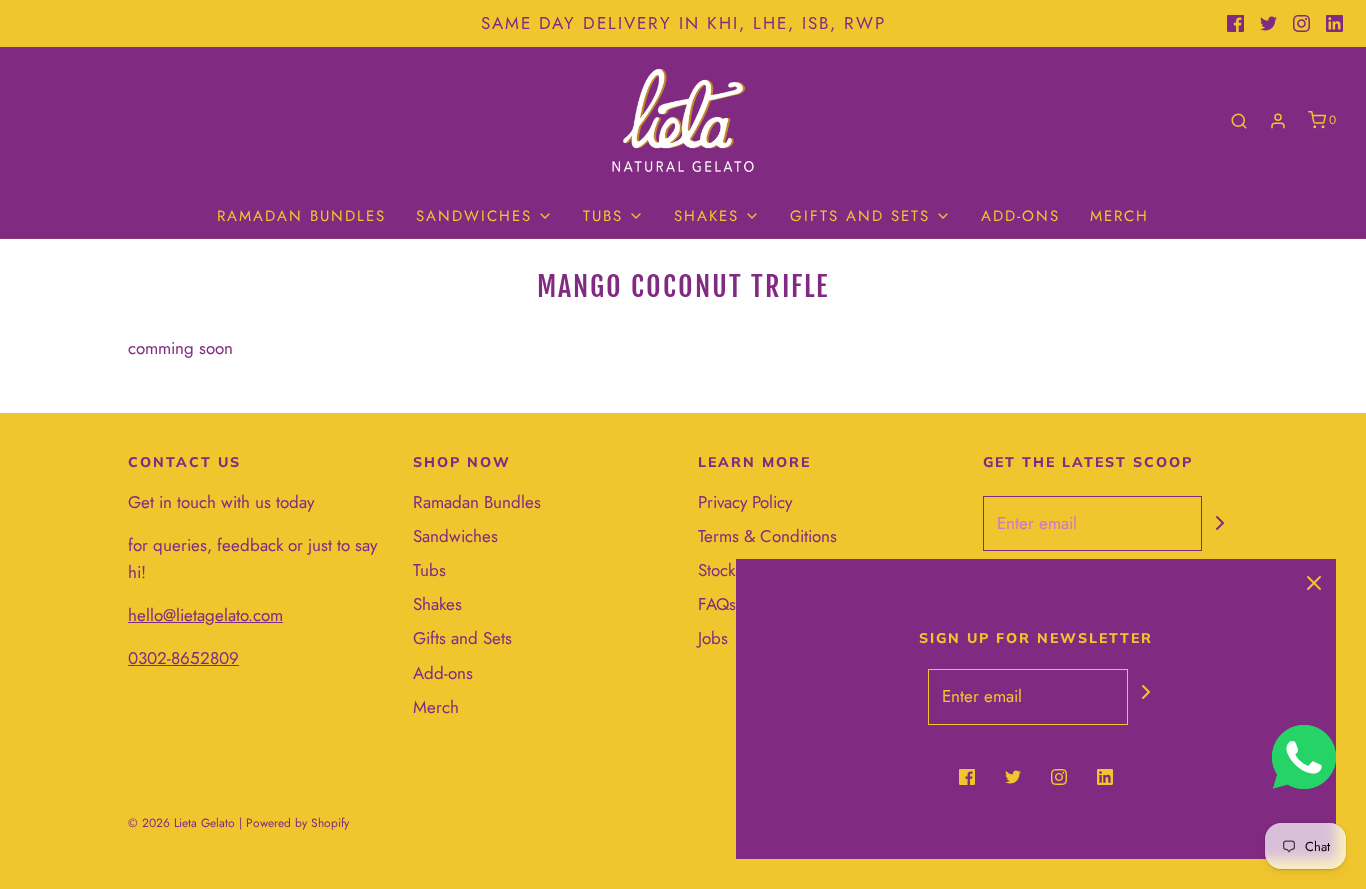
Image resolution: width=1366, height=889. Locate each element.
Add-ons (1020, 216)
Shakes (437, 604)
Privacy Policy (745, 502)
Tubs (429, 570)
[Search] (1239, 121)
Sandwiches (455, 536)
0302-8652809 (183, 658)
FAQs (717, 604)
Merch (1119, 216)
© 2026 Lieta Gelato (181, 823)
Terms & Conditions (767, 536)
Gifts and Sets (462, 638)
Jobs (713, 638)
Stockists (727, 570)
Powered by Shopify (297, 823)
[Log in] (1278, 121)
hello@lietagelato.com (205, 615)
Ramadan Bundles (301, 216)
